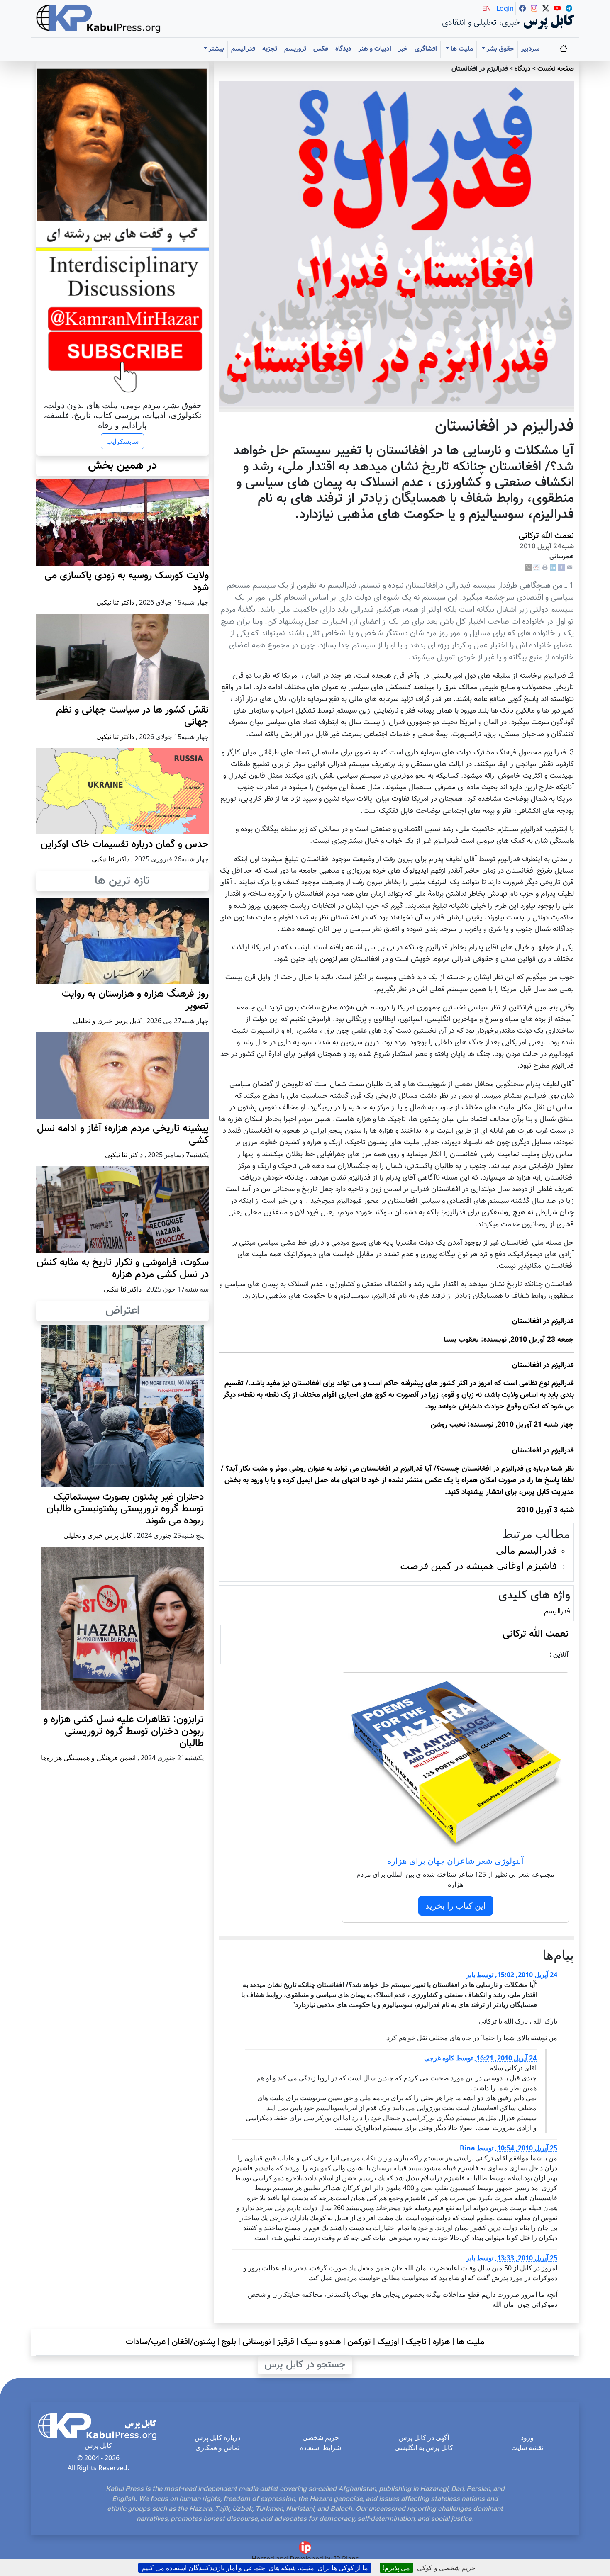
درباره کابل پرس (217, 2437)
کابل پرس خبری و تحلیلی (107, 1021)
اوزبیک (388, 2342)
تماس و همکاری (217, 2447)
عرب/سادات (146, 2342)
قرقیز (286, 2342)
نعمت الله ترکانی (546, 536)
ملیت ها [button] (461, 49)
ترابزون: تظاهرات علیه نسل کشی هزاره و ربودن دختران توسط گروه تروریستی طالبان (124, 1732)
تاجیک (416, 2342)
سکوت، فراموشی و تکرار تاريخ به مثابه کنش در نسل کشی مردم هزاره (123, 1269)
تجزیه (270, 49)
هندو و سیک (321, 2342)
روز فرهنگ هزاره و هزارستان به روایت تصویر (135, 1000)
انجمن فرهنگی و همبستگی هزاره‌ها (88, 1758)
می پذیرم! (396, 2568)
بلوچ (229, 2342)
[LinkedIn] (553, 568)
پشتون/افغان (194, 2342)
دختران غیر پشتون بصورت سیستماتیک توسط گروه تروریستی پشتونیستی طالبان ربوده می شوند (125, 1509)
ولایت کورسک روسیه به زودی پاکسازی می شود (127, 582)
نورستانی (257, 2342)
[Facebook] (561, 568)
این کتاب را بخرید (456, 1906)
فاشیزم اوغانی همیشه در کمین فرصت (478, 1565)
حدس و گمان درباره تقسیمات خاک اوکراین (125, 844)
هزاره (442, 2342)
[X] (528, 568)
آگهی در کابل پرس (424, 2437)
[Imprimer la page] (545, 568)
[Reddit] (537, 568)
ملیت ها (470, 2342)
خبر (403, 49)
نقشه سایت (527, 2447)
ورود (527, 2437)
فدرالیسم (243, 49)
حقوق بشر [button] (500, 49)
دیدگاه (343, 49)
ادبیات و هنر (375, 49)
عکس (321, 49)
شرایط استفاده (321, 2447)
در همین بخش (122, 466)
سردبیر (530, 49)
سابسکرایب (122, 441)
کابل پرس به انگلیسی (424, 2447)
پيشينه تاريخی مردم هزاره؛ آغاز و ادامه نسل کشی (123, 1135)
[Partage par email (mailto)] (570, 568)
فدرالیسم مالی (526, 1550)
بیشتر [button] (216, 49)
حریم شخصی (321, 2437)
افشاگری (426, 49)
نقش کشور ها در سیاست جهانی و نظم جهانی (132, 716)
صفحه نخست (556, 69)
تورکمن (359, 2342)
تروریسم (295, 49)
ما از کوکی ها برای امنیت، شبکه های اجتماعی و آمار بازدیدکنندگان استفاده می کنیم (255, 2568)
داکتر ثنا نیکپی (115, 602)
